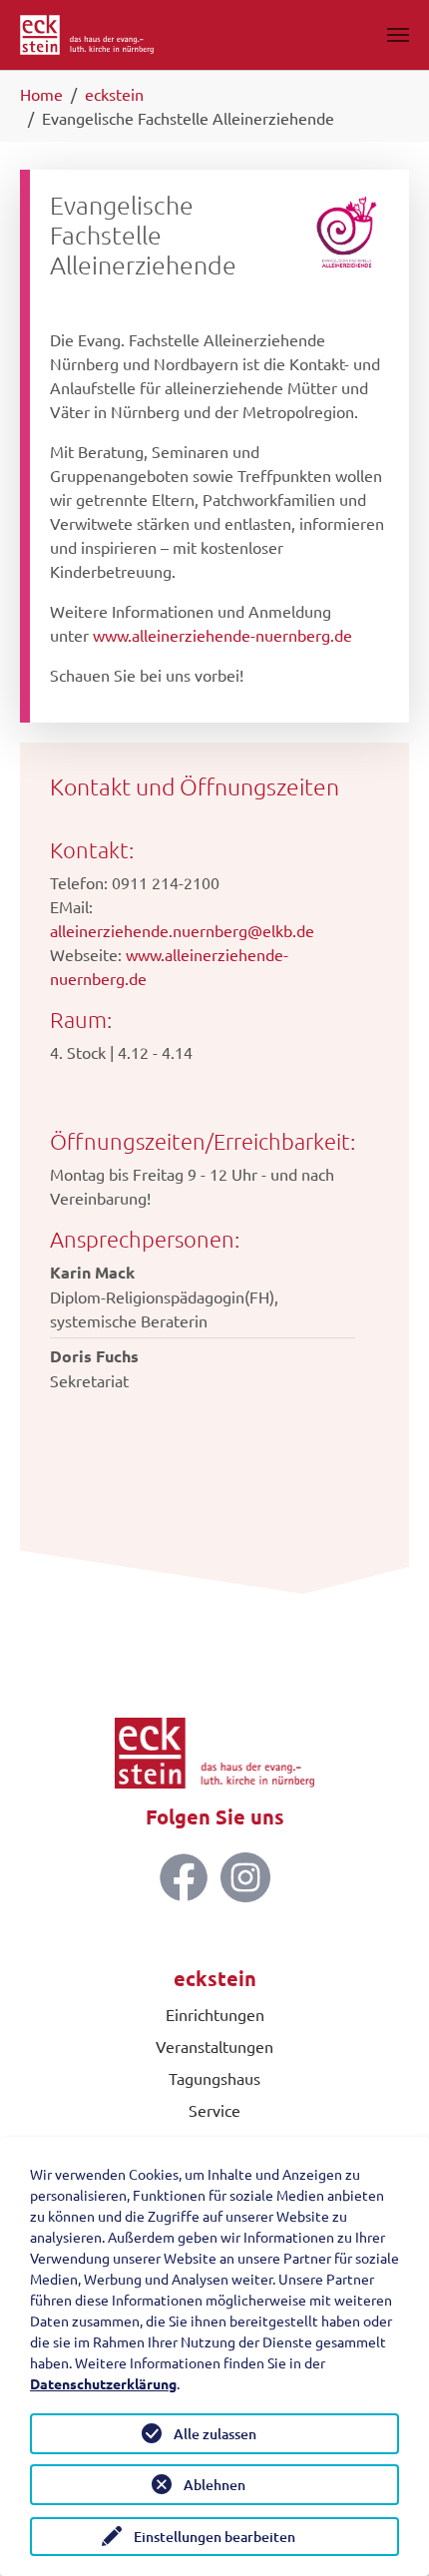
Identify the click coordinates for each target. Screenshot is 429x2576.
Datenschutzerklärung (103, 2383)
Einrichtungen (215, 2014)
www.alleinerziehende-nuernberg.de (222, 635)
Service (214, 2110)
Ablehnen (214, 2485)
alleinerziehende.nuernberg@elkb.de (182, 930)
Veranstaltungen (214, 2046)
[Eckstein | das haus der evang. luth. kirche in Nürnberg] (87, 35)
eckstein (215, 1978)
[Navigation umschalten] (398, 35)
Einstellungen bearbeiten (214, 2537)
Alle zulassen (215, 2434)
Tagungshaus (214, 2078)
